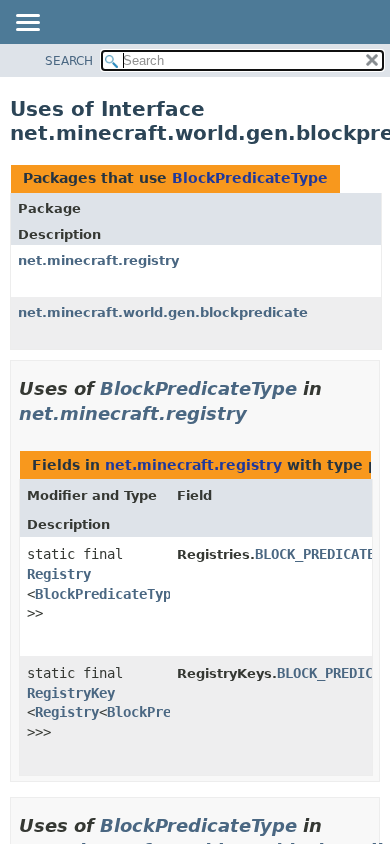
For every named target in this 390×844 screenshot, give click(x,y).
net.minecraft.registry (98, 260)
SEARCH (69, 61)
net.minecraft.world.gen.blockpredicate (163, 312)
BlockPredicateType (250, 178)
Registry (59, 574)
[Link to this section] (261, 413)
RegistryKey (71, 693)
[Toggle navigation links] (27, 24)
